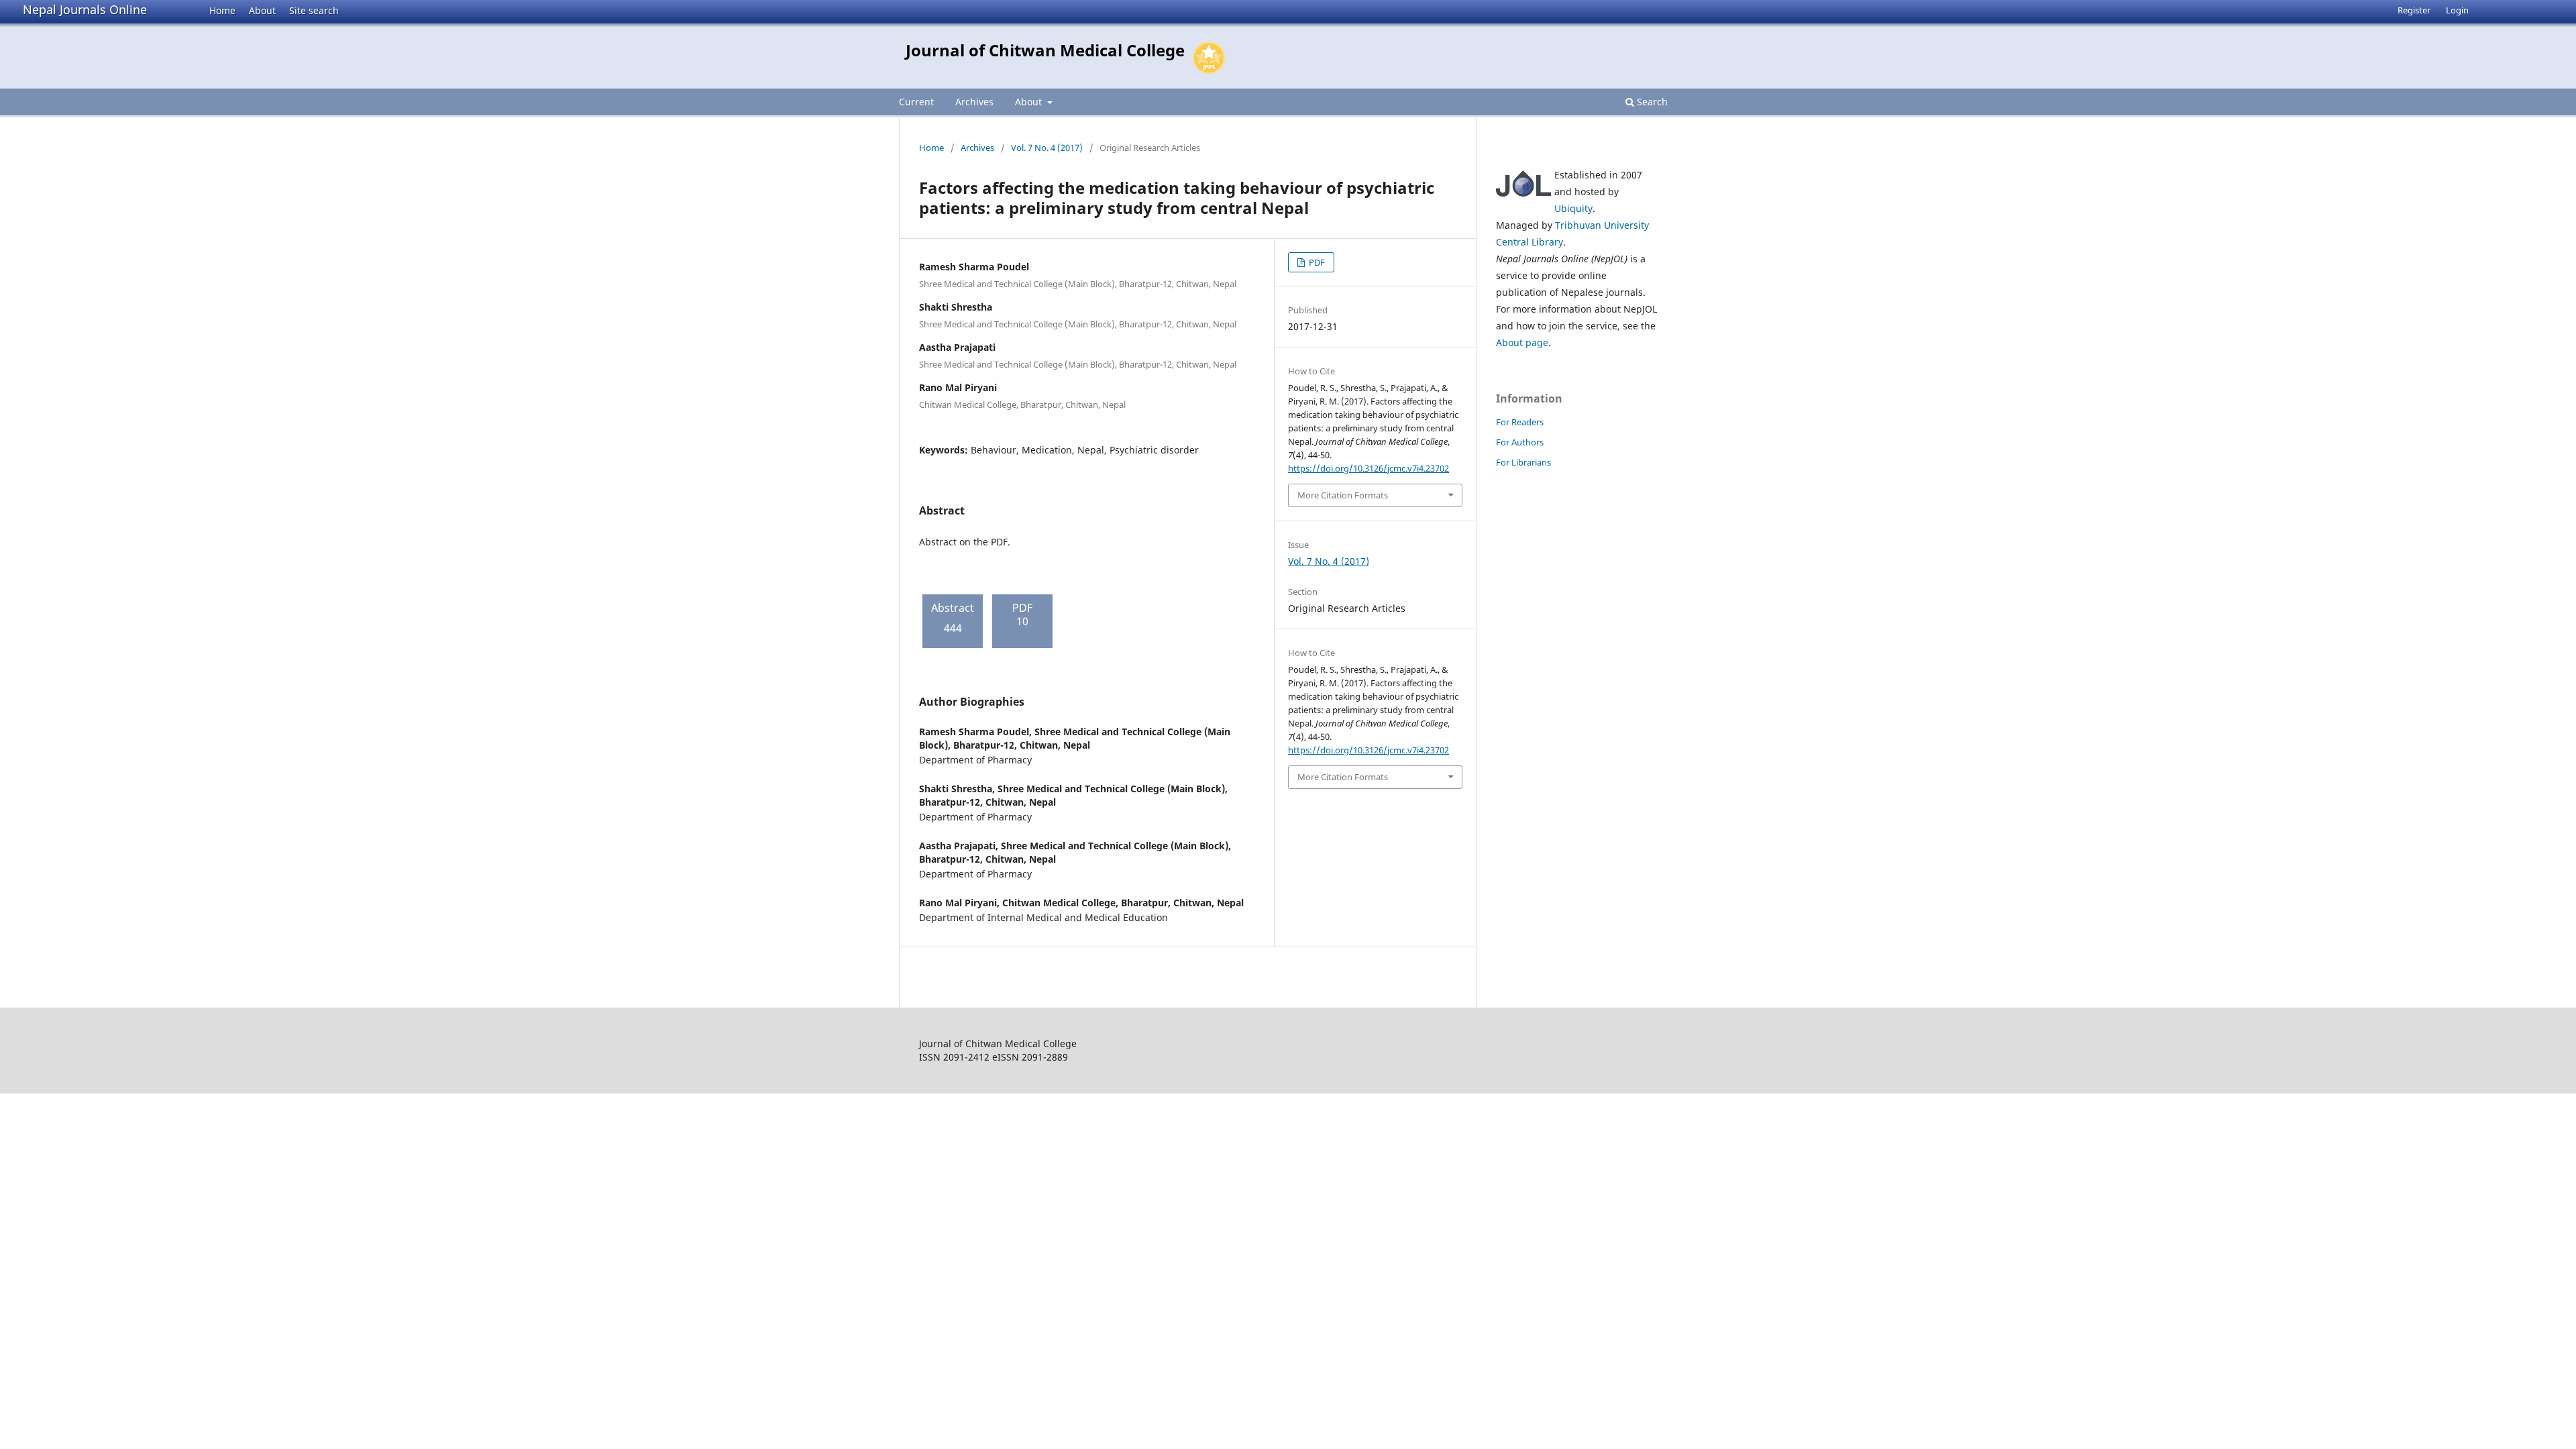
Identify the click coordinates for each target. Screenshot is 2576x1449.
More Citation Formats (1343, 495)
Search (1651, 102)
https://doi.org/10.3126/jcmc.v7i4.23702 (1368, 468)
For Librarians (1523, 462)
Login (2457, 10)
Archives (974, 102)
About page (1522, 342)
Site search (314, 10)
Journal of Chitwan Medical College (1045, 50)
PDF (1316, 262)
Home (222, 10)
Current (916, 102)
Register (2414, 10)
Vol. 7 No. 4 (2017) (1047, 148)
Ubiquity (1573, 208)
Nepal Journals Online (85, 9)
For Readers (1520, 422)
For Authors (1520, 442)
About (262, 10)
